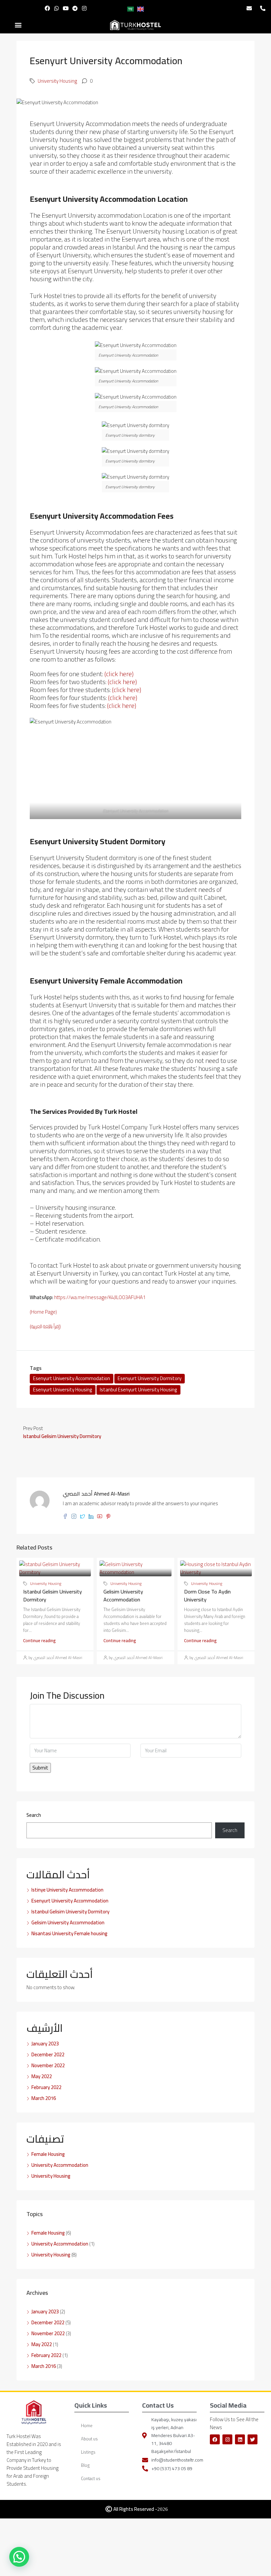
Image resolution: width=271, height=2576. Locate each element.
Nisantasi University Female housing (69, 1933)
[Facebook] (47, 8)
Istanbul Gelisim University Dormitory (53, 1595)
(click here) (119, 674)
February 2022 (46, 2087)
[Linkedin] (240, 2439)
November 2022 (48, 2065)
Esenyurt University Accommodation (72, 1378)
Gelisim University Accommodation (123, 1595)
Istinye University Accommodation (67, 1890)
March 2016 (44, 2098)
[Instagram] (84, 8)
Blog (85, 2465)
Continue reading (39, 1640)
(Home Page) (43, 1312)
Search (34, 1815)
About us (89, 2439)
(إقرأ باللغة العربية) (45, 1326)
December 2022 (48, 2054)
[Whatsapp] (57, 8)
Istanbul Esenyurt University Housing (138, 1390)
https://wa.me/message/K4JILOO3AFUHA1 (100, 1297)
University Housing (57, 81)
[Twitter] (252, 2439)
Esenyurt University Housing (63, 1390)
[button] (18, 25)
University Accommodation (60, 2165)
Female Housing (48, 2154)
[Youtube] (66, 8)
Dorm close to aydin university (207, 1595)
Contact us (91, 2478)
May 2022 (42, 2076)
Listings (88, 2452)
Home (87, 2425)
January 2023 (45, 2044)
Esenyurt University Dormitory (150, 1378)
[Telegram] (75, 8)
